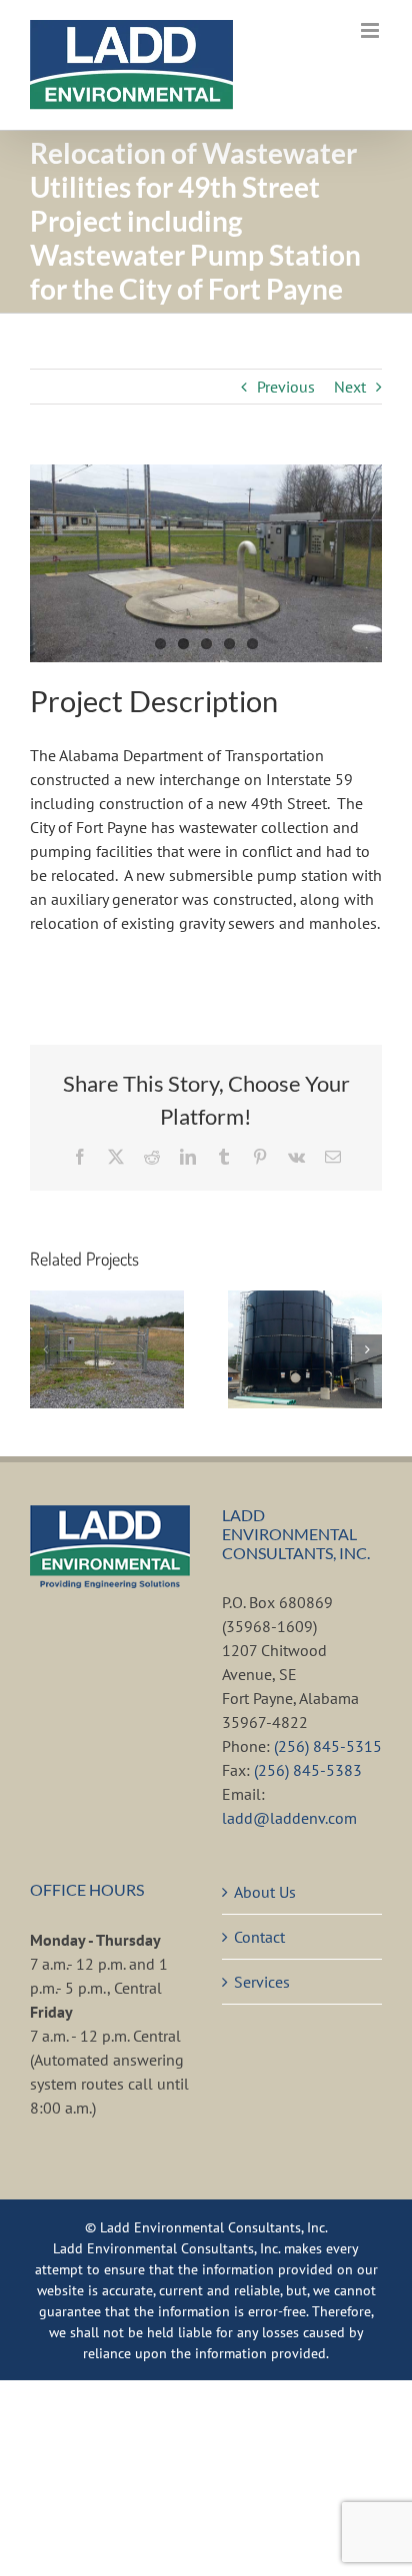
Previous (286, 387)
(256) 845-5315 (328, 1746)
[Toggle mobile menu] (371, 30)
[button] (45, 1349)
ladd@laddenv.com (289, 1818)
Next (350, 387)
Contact (259, 1937)
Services (262, 1982)
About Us (265, 1892)
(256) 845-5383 (308, 1770)
